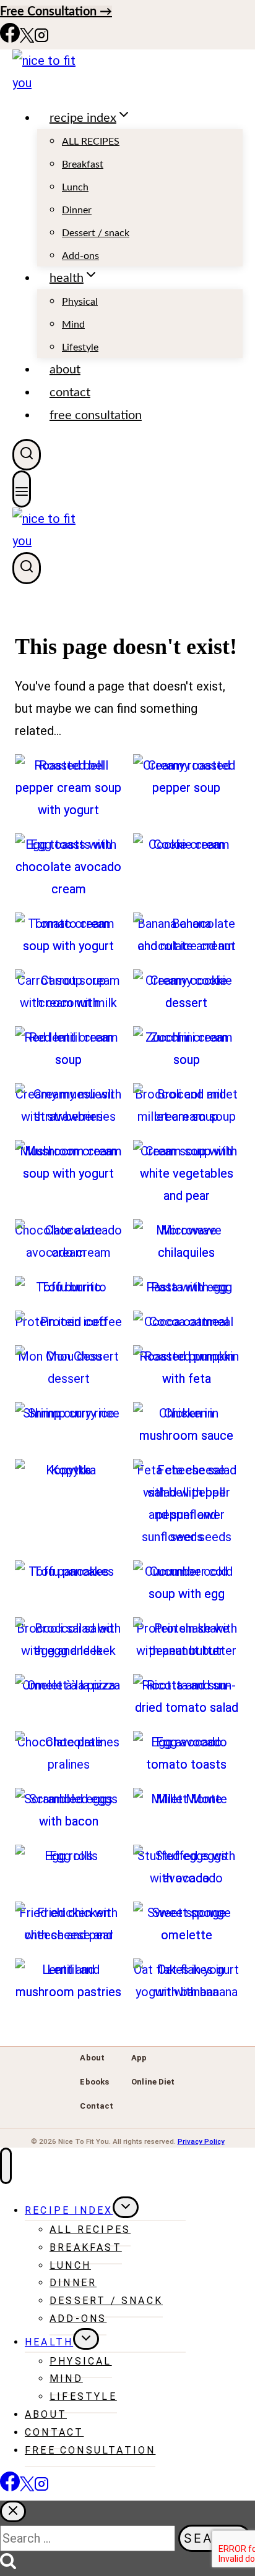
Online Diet (153, 2082)
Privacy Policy (201, 2141)
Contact (70, 393)
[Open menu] (22, 489)
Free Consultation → (56, 12)
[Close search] (13, 2511)
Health (49, 2342)
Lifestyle (80, 347)
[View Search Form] (27, 455)
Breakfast (83, 164)
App (139, 2058)
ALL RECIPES (91, 142)
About (65, 370)
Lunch (75, 187)
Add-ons (80, 256)
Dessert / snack (96, 233)
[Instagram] (41, 38)
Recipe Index (69, 2210)
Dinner (77, 210)
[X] (27, 38)
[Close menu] (6, 2166)
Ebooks (94, 2082)
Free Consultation (96, 415)
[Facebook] (10, 38)
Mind (73, 325)
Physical (80, 302)
